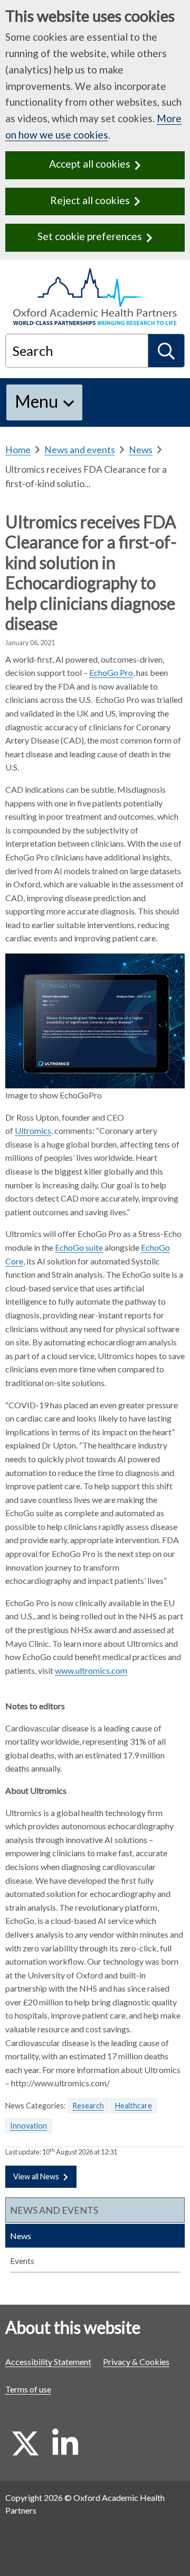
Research (88, 2106)
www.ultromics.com (91, 1670)
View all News (36, 2176)
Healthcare (134, 2106)
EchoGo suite (79, 1247)
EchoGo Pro (111, 672)
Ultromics (33, 1130)
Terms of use (28, 2389)
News (141, 450)
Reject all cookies (90, 200)
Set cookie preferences (90, 236)
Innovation (28, 2126)
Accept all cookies (90, 164)
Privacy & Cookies (136, 2362)
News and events (80, 450)
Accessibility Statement (48, 2362)
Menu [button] (36, 401)
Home (18, 450)
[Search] (167, 351)
